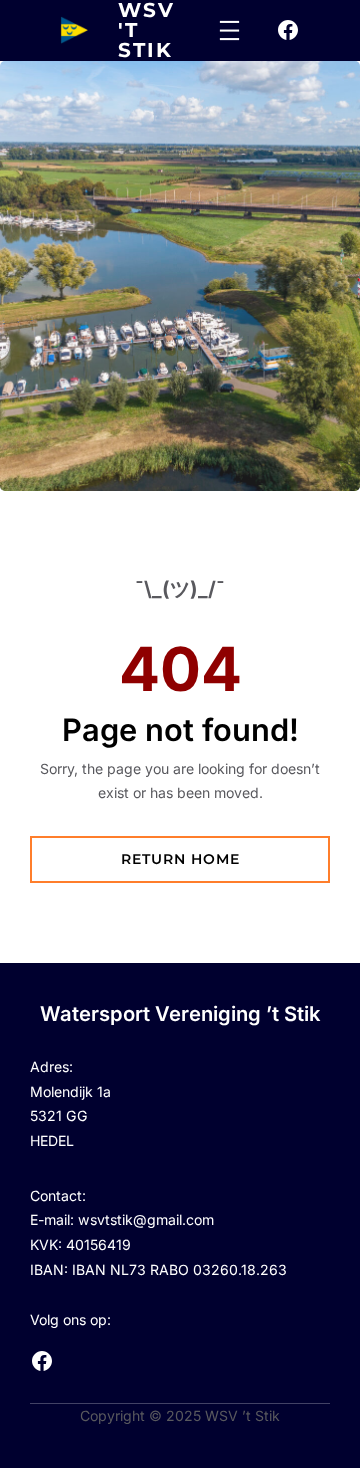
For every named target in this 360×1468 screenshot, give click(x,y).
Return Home (180, 859)
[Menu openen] (229, 30)
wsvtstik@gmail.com (146, 1219)
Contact (56, 1195)
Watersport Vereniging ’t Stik (180, 1013)
